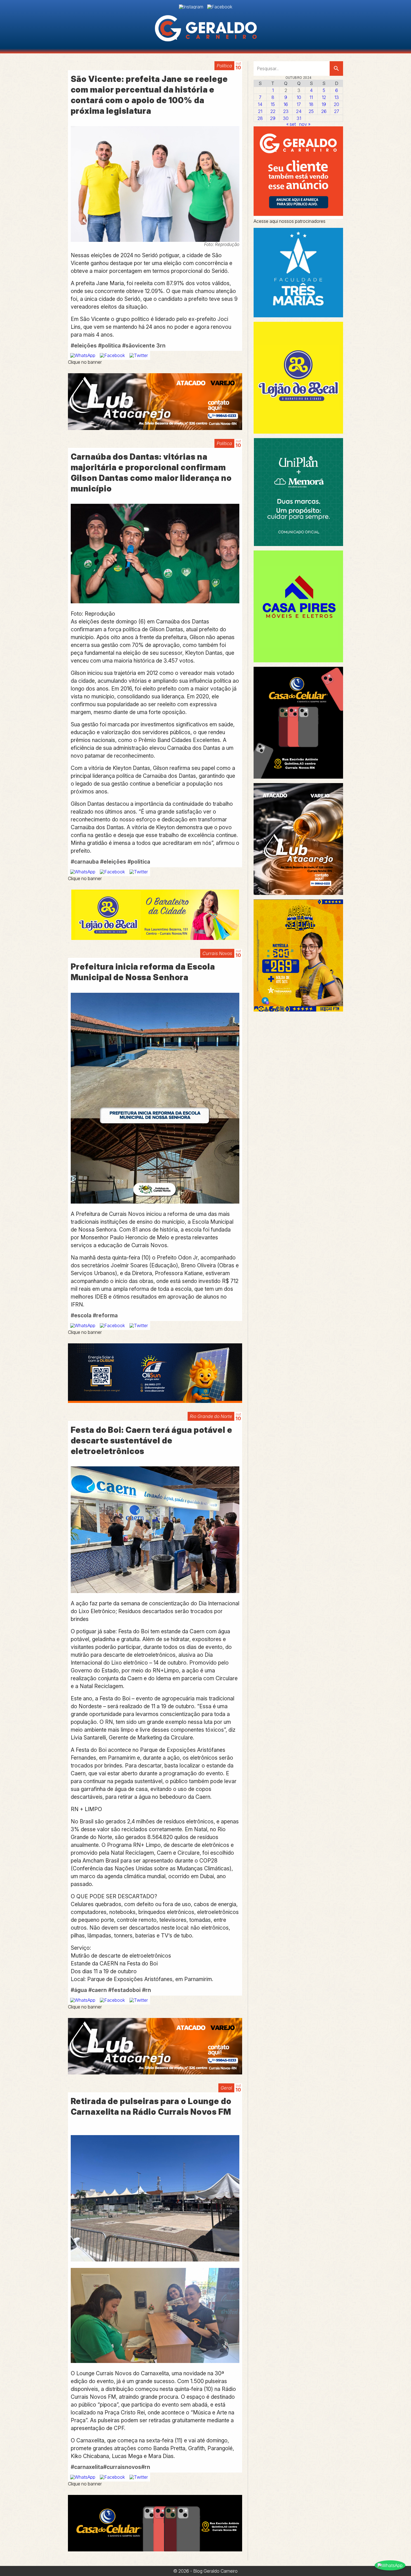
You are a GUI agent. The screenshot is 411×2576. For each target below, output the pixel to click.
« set (291, 124)
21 (260, 111)
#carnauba (85, 862)
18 (311, 104)
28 (260, 118)
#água (79, 1990)
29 (273, 118)
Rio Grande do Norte (211, 1416)
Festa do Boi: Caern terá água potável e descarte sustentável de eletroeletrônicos (152, 1441)
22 (273, 111)
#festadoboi (124, 1990)
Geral (226, 2088)
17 (299, 104)
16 (286, 104)
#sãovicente (139, 346)
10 (299, 97)
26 (324, 111)
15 (273, 104)
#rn (147, 1990)
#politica (109, 346)
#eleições (84, 346)
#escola (81, 1315)
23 (286, 111)
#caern (98, 1990)
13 (337, 97)
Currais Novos (217, 953)
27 (337, 111)
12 (324, 97)
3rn (161, 346)
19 (324, 104)
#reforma (105, 1315)
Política (224, 66)
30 (286, 118)
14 (260, 104)
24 (299, 111)
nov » (305, 124)
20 (336, 104)
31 (299, 118)
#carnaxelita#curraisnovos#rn (110, 2467)
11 (311, 97)
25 (311, 111)
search (336, 68)
